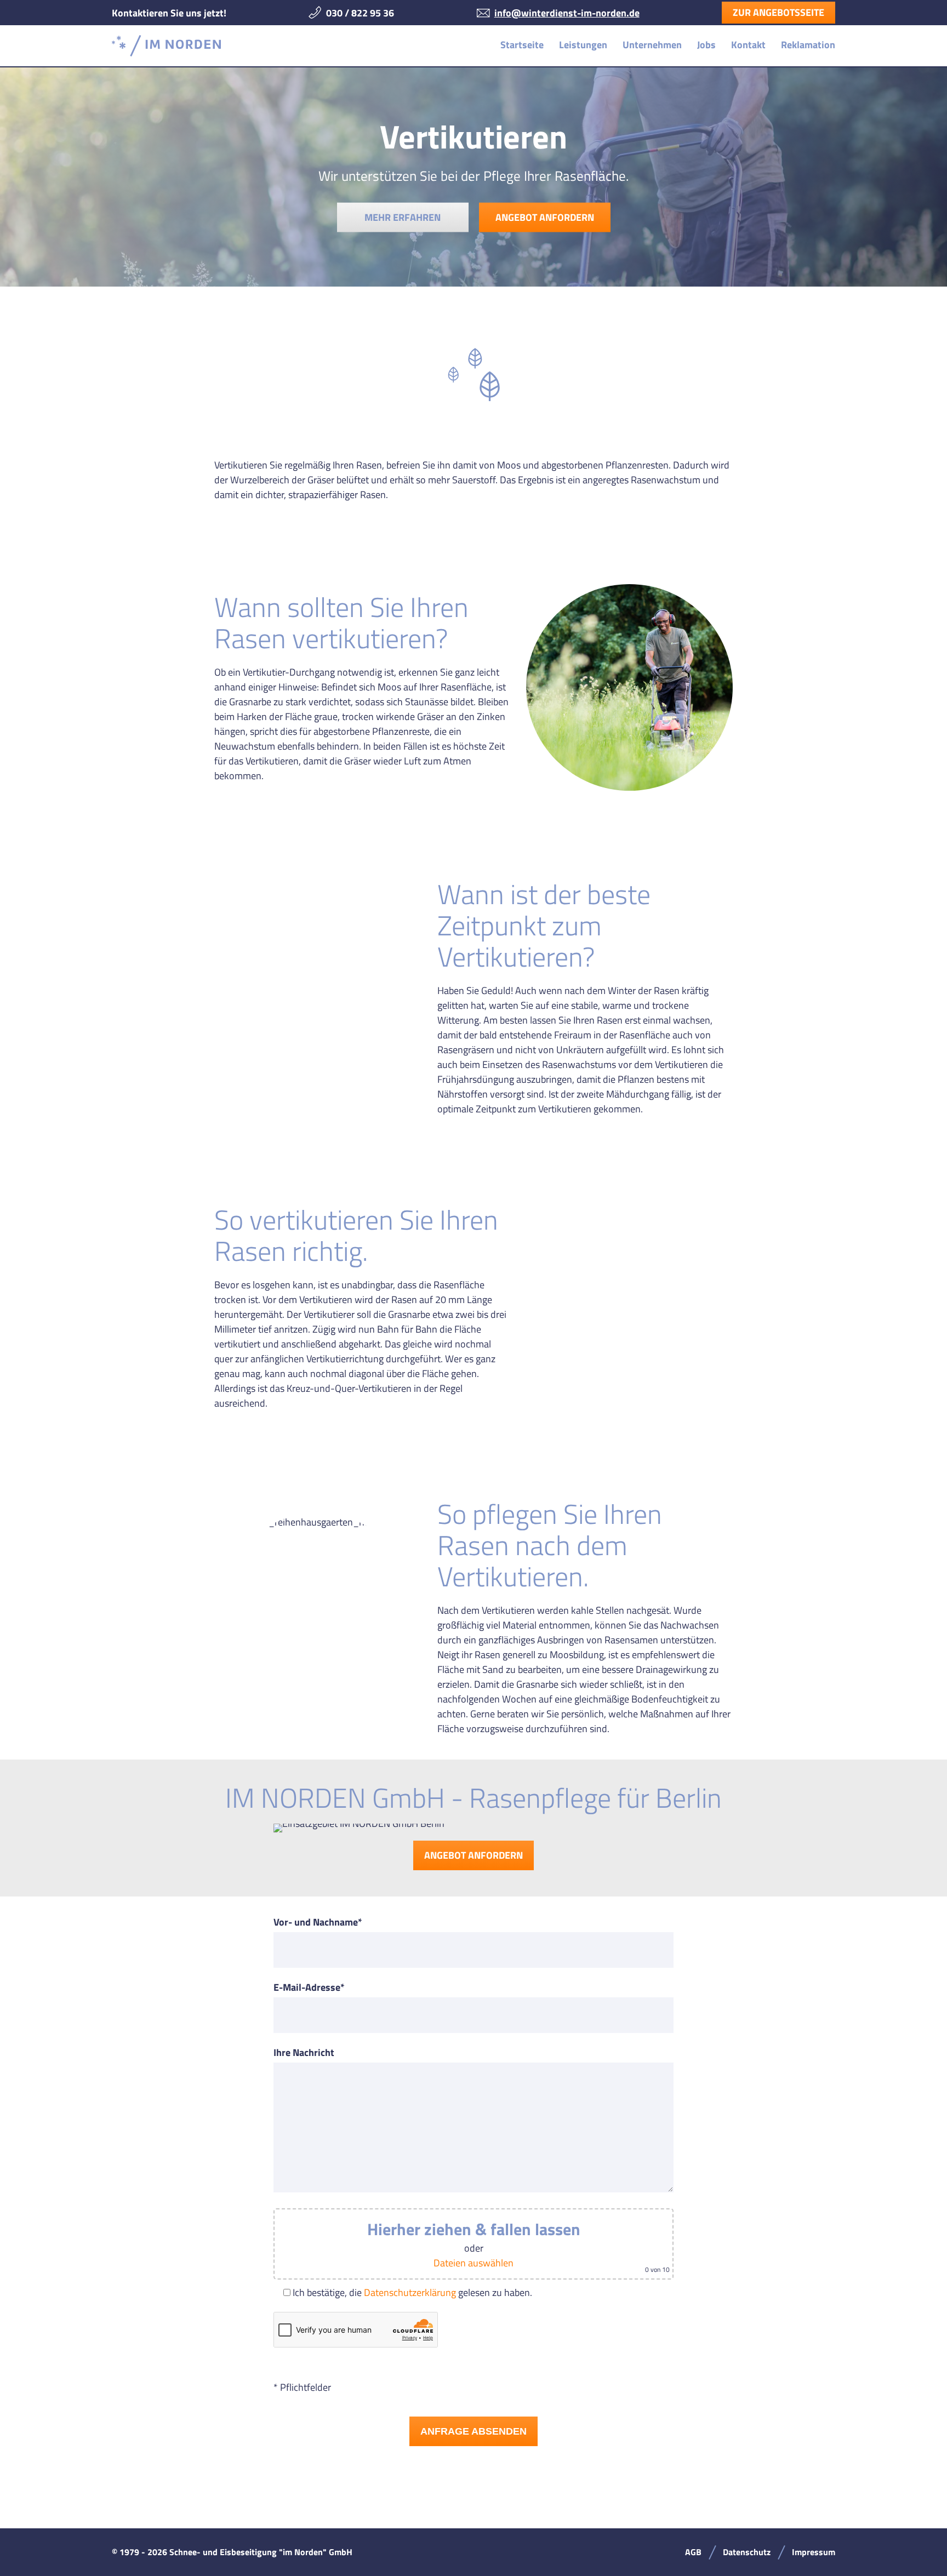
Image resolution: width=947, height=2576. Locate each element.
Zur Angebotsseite (778, 12)
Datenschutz (747, 2552)
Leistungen (583, 45)
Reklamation (808, 45)
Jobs (706, 45)
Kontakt (748, 45)
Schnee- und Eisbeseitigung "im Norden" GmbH (166, 46)
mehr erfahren (403, 217)
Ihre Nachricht (304, 2052)
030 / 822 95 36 (360, 13)
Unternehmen (652, 45)
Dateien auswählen (473, 2263)
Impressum (814, 2552)
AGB (693, 2552)
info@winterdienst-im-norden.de (567, 13)
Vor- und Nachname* (318, 1922)
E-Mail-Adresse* (309, 1987)
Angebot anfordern (545, 217)
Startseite (522, 45)
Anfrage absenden (473, 2431)
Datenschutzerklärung (410, 2292)
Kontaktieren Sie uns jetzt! (169, 13)
